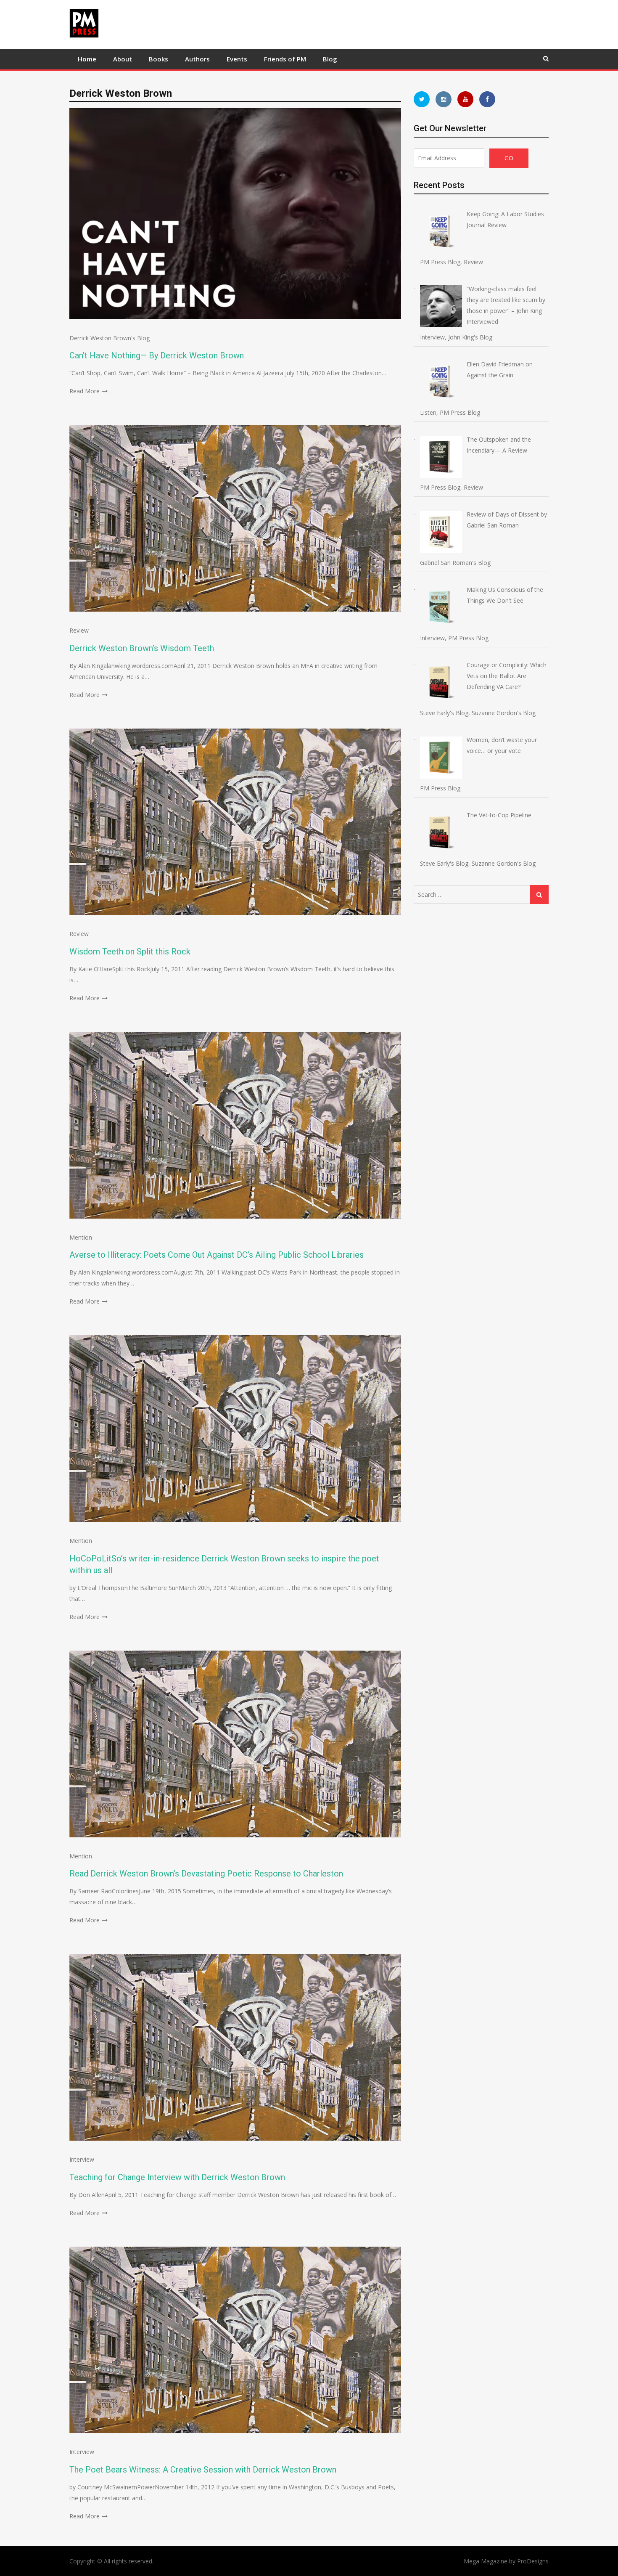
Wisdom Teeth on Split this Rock (130, 951)
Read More (85, 391)
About (123, 59)
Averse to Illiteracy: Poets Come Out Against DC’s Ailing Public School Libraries (217, 1255)
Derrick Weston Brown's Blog (110, 338)
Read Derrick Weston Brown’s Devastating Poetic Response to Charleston (206, 1874)
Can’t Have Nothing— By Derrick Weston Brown (157, 355)
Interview (82, 2159)
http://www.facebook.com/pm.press (487, 99)
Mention (81, 1237)
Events (237, 59)
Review (79, 630)
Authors (197, 59)
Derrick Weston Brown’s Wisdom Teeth (142, 648)
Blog (330, 59)
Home (87, 59)
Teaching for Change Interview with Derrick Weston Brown (177, 2177)
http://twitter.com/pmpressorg (422, 99)
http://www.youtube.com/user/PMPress (465, 99)
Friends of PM (285, 59)
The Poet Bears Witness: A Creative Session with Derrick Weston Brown (203, 2470)
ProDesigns (533, 2561)
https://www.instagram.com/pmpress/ (444, 99)
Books (158, 59)
